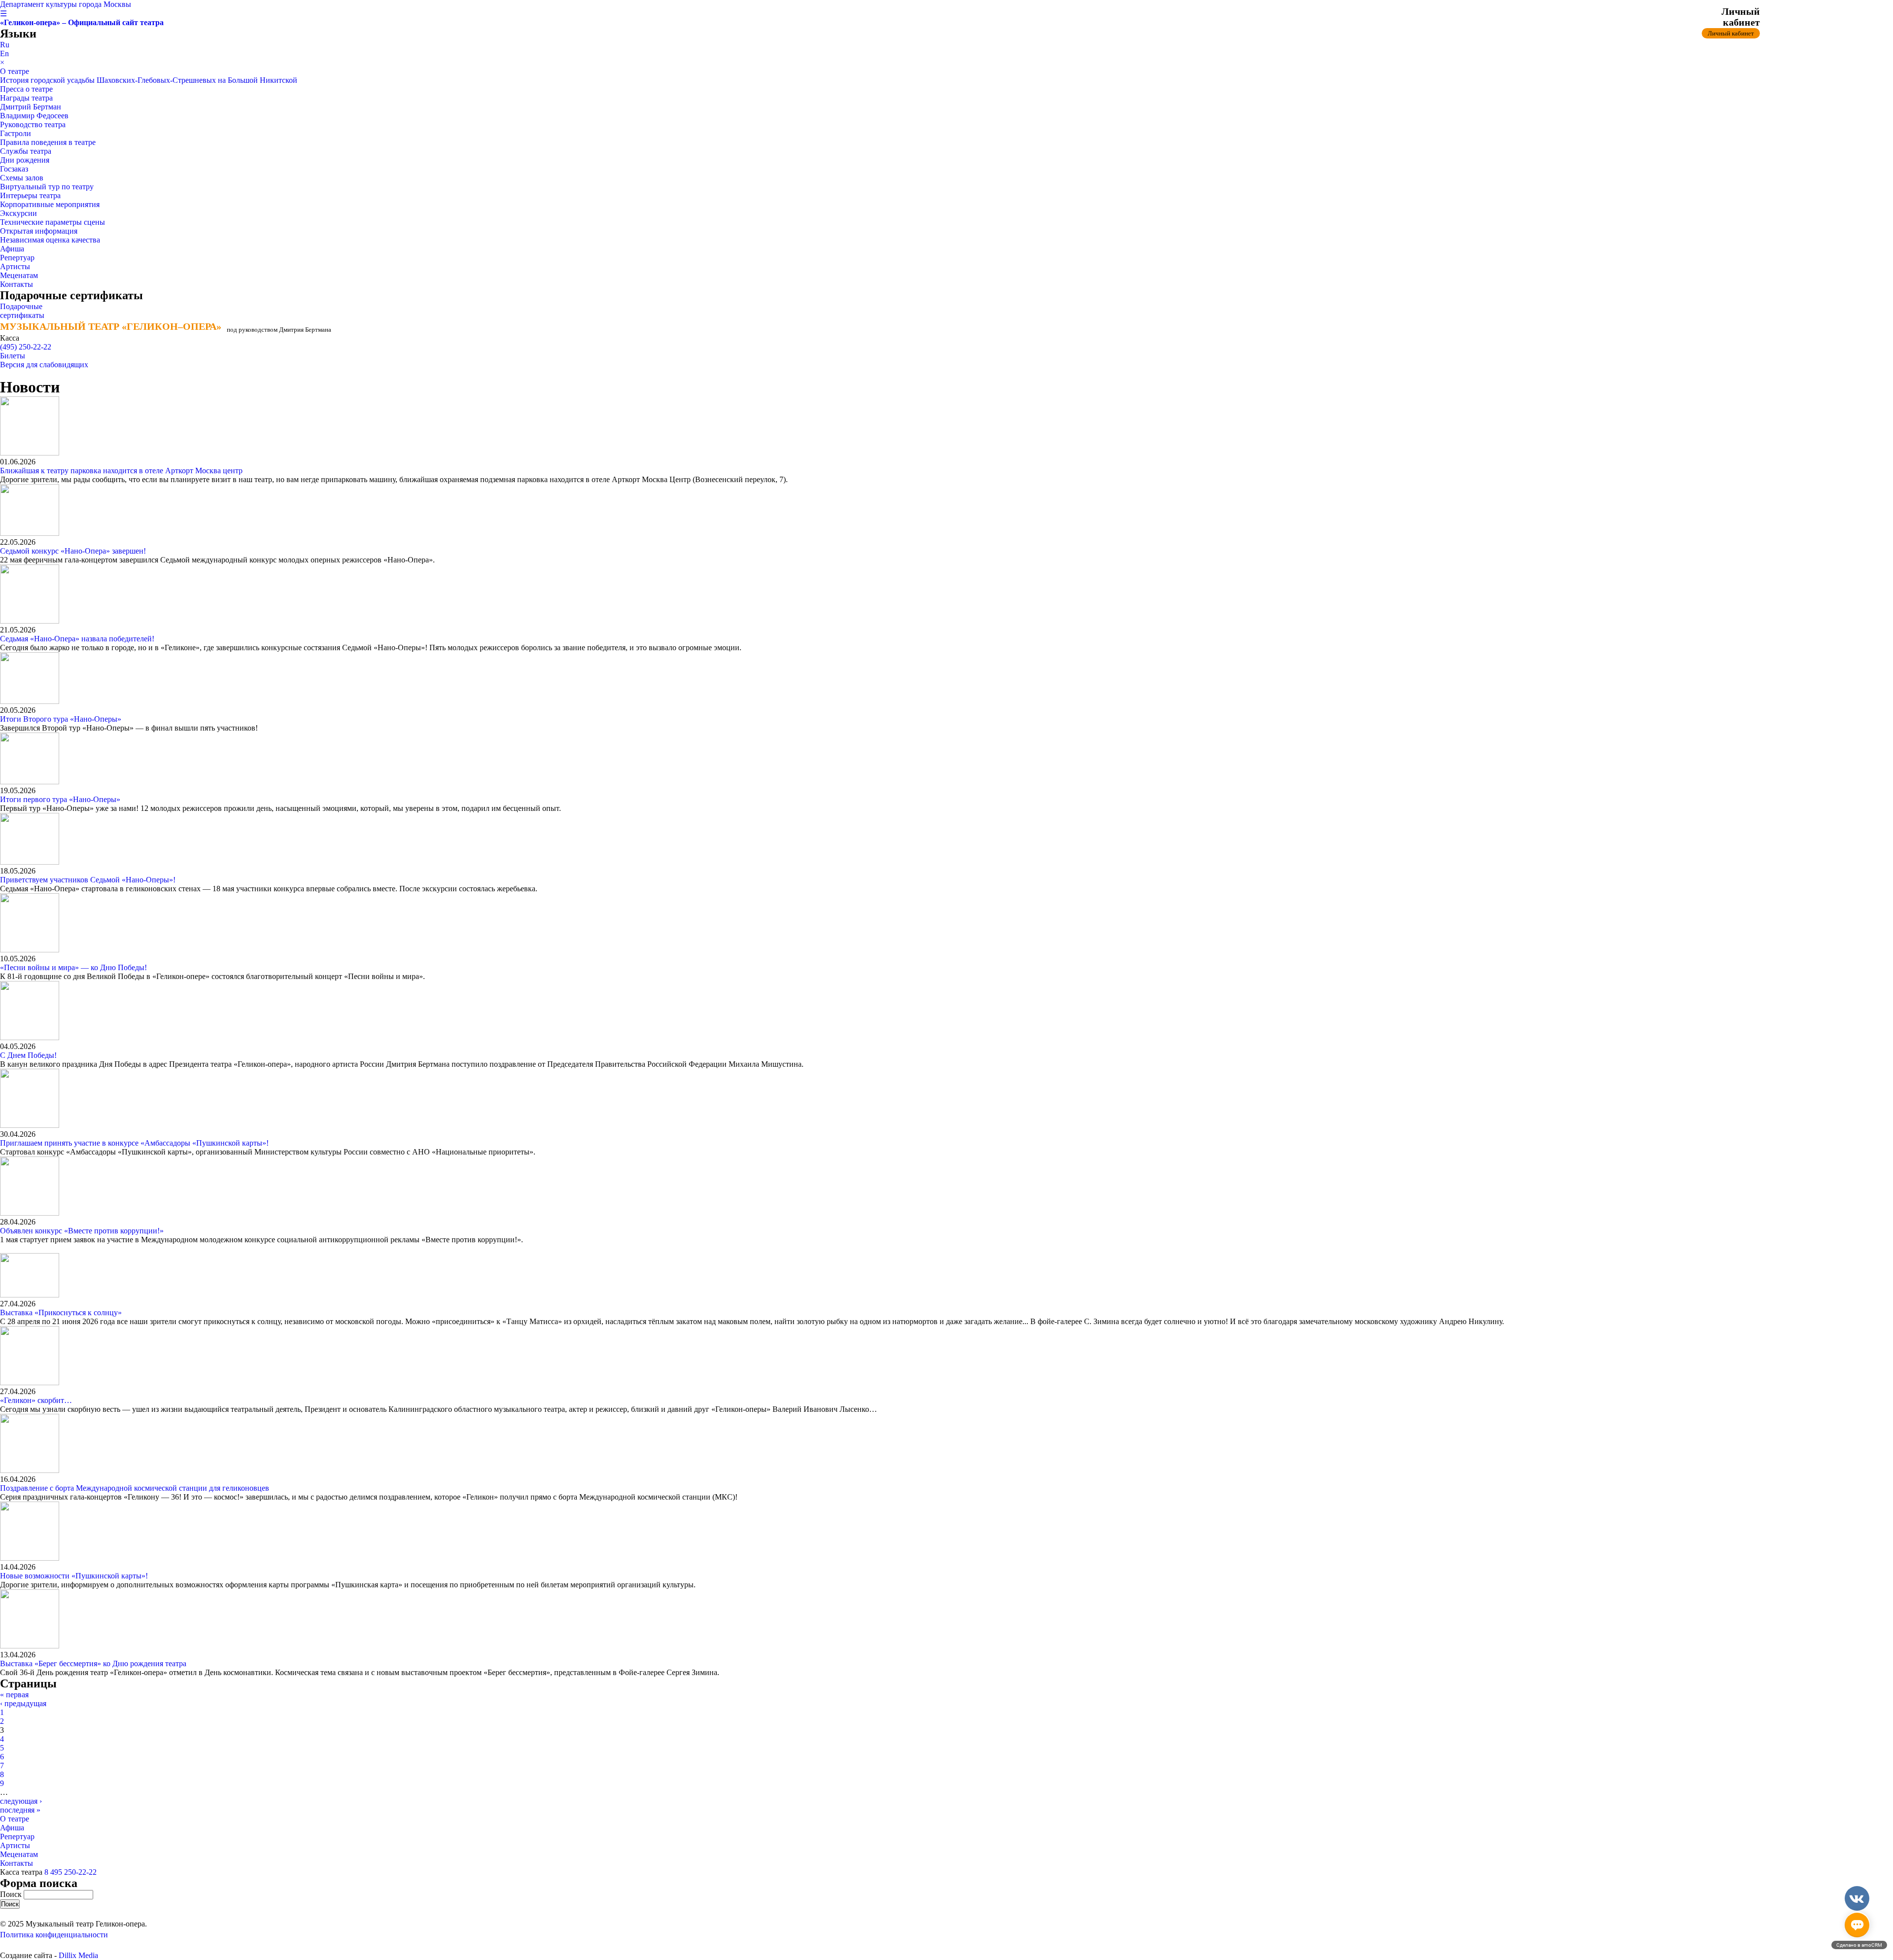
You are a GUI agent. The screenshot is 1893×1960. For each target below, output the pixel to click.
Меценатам (19, 275)
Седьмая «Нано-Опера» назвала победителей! (77, 639)
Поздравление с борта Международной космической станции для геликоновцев (135, 1488)
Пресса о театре (26, 89)
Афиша (12, 249)
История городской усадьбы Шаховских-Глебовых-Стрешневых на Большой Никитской (149, 80)
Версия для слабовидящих (44, 365)
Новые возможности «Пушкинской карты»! (74, 1576)
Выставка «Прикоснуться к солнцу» (61, 1312)
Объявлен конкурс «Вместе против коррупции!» (82, 1231)
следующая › (21, 1801)
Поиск (12, 1894)
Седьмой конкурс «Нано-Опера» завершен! (73, 551)
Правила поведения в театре (48, 142)
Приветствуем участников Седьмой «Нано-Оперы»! (88, 880)
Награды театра (26, 98)
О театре (15, 71)
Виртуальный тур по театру (47, 187)
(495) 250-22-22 (26, 347)
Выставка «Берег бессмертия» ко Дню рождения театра (93, 1663)
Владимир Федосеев (34, 116)
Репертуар (17, 258)
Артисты (15, 266)
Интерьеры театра (30, 195)
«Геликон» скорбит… (36, 1400)
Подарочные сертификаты (22, 311)
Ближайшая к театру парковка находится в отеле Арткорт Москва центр (121, 471)
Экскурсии (18, 213)
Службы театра (26, 151)
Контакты (17, 284)
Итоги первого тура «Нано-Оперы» (60, 799)
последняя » (20, 1810)
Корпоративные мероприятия (50, 204)
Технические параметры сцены (53, 222)
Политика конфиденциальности (54, 1935)
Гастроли (16, 133)
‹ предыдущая (23, 1703)
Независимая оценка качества (50, 240)
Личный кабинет (1731, 33)
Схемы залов (22, 178)
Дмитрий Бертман (31, 107)
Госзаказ (14, 169)
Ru (5, 45)
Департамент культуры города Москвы (66, 4)
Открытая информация (39, 231)
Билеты (13, 356)
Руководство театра (33, 124)
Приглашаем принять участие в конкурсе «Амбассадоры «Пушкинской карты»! (134, 1143)
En (4, 53)
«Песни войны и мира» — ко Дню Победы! (73, 967)
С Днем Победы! (28, 1055)
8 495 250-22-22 (70, 1872)
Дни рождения (25, 160)
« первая (14, 1695)
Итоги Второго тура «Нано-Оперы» (61, 719)
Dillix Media (78, 1955)
